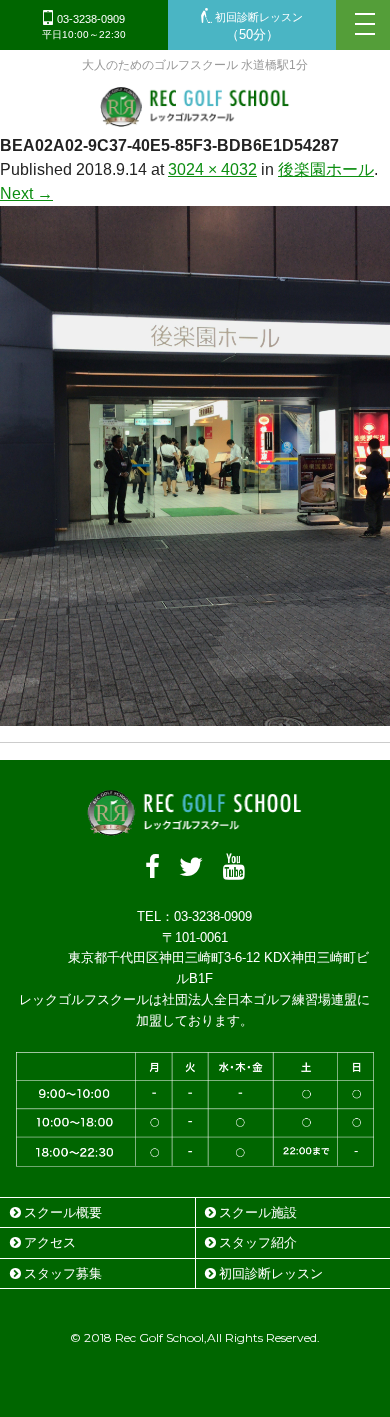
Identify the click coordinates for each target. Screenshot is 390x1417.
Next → (26, 193)
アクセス (50, 1242)
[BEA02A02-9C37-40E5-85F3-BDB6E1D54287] (195, 713)
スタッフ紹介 (258, 1242)
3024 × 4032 (212, 169)
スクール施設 (258, 1212)
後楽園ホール (326, 169)
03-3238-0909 (84, 27)
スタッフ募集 (63, 1273)
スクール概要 (63, 1212)
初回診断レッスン (257, 27)
